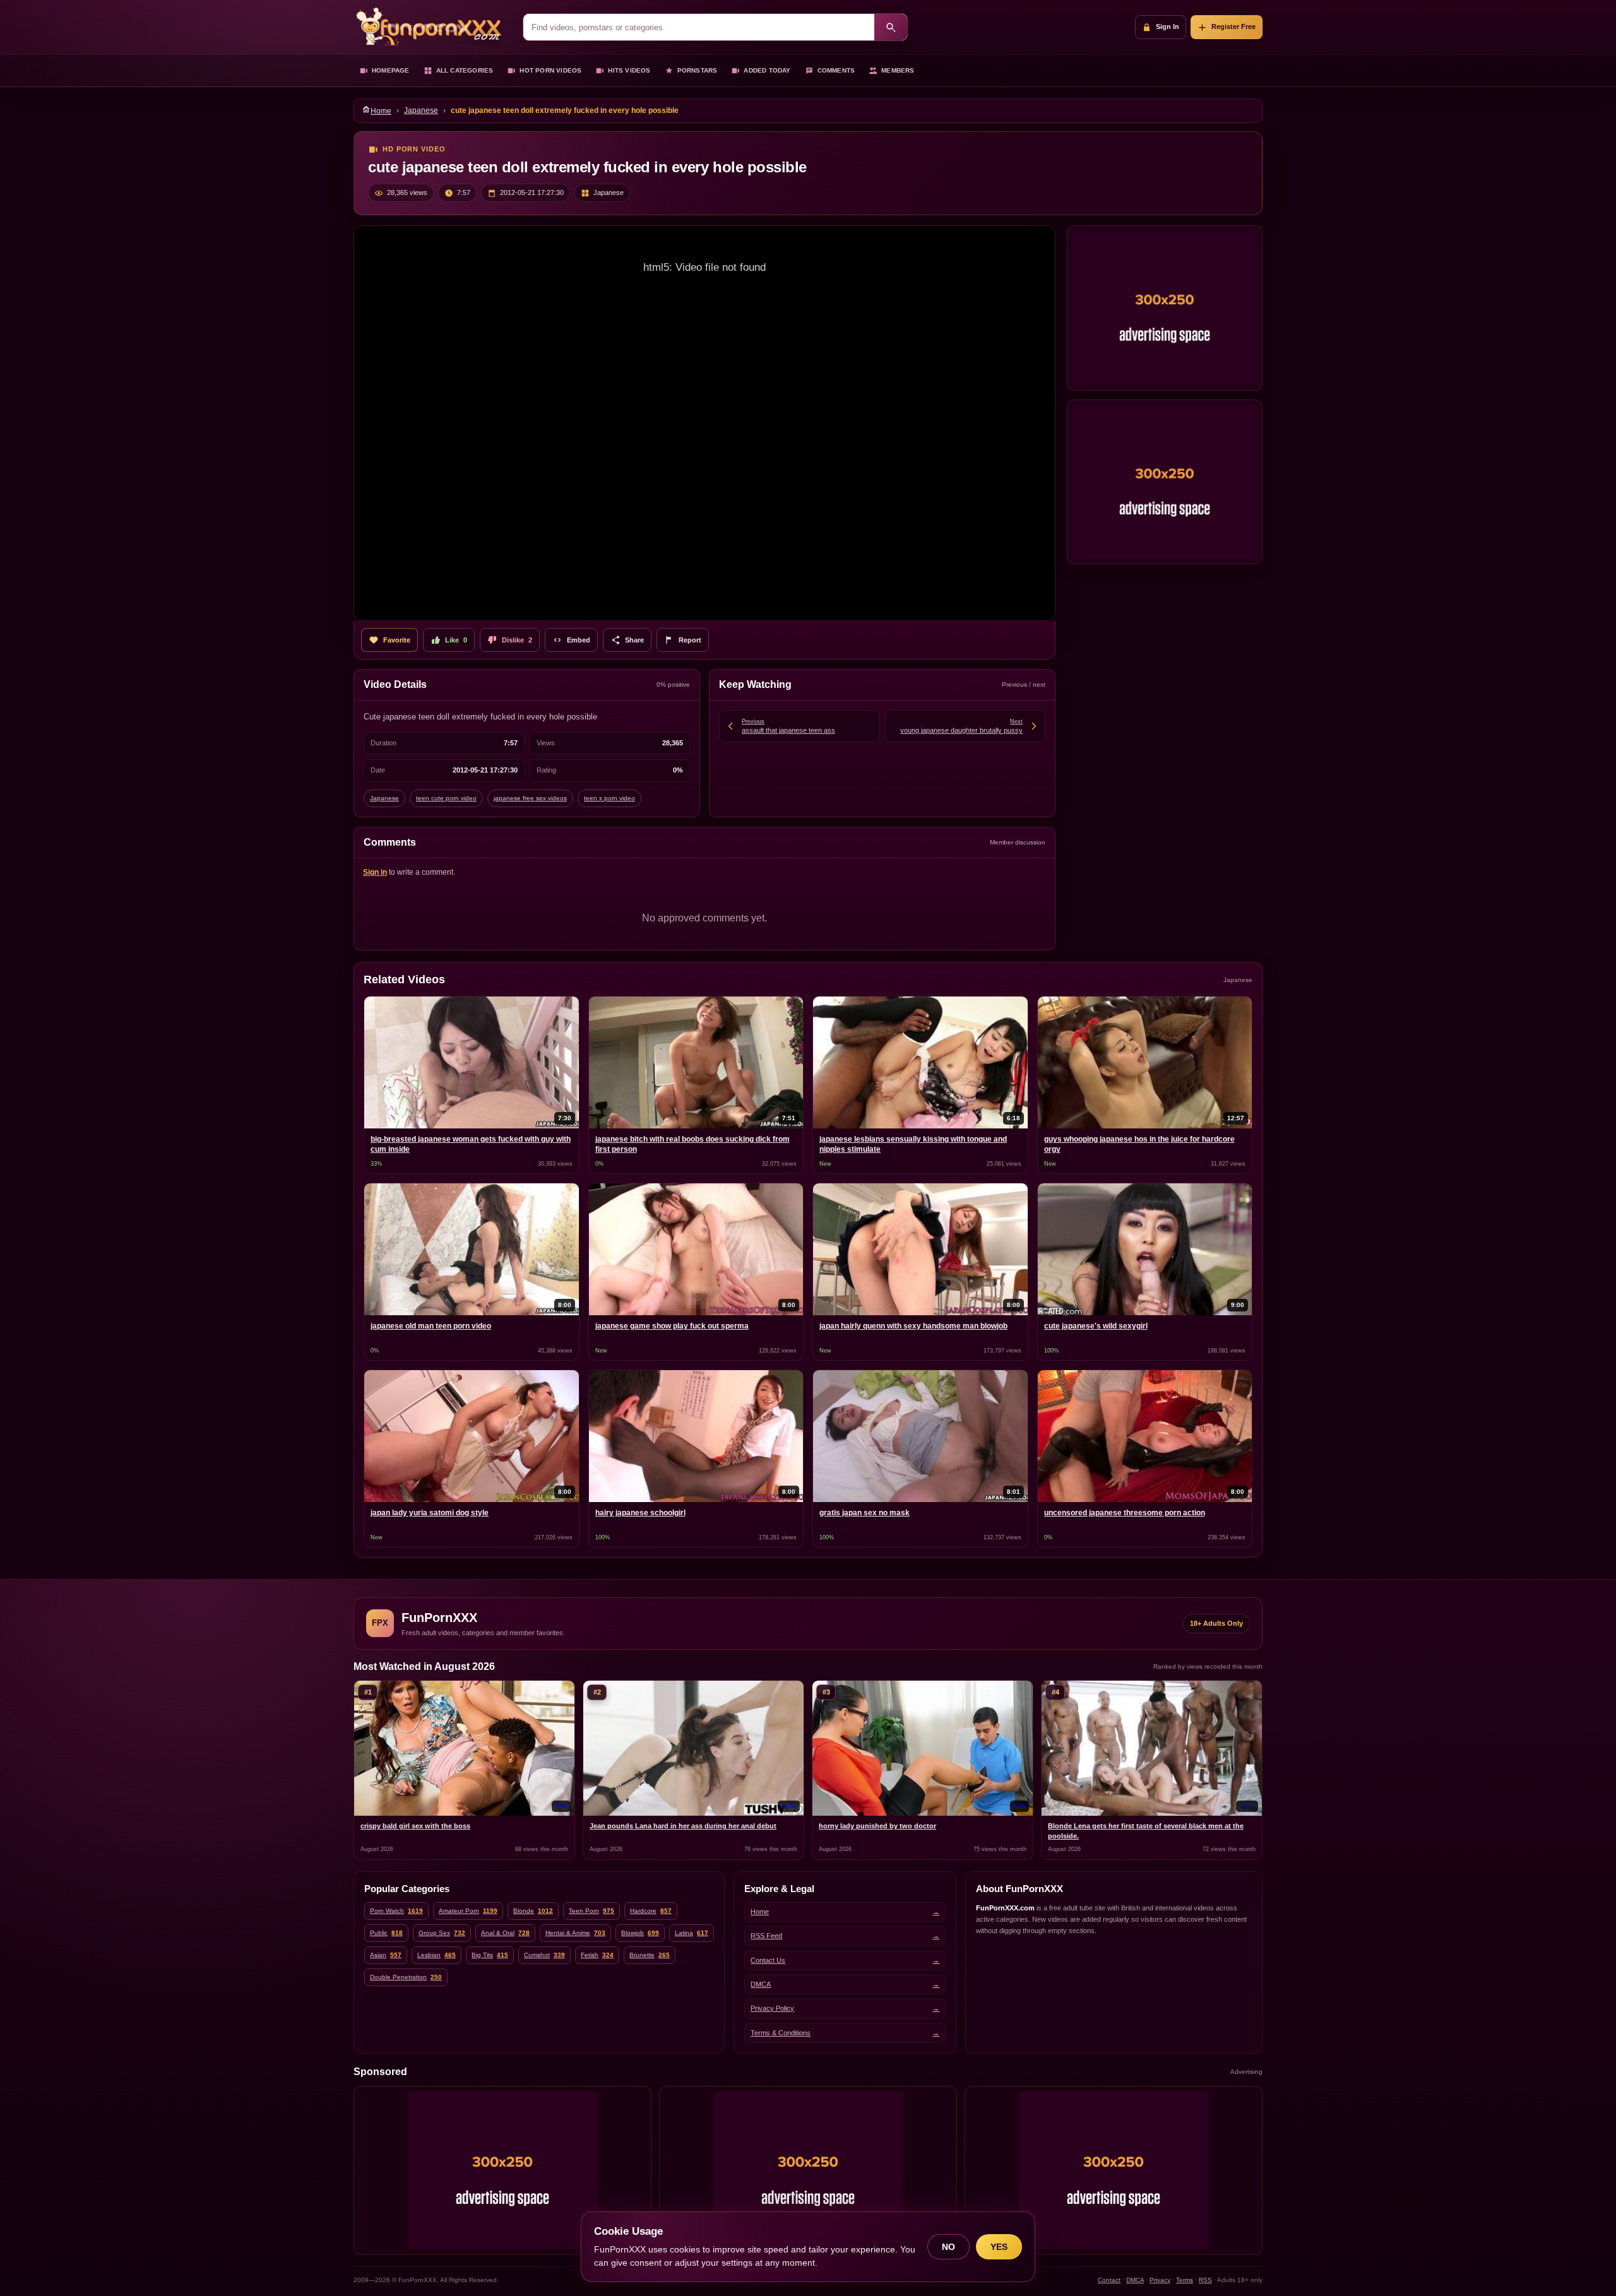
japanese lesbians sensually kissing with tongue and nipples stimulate (913, 1144)
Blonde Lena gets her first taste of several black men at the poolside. (1146, 1831)
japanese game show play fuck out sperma (672, 1326)
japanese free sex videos (530, 798)
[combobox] (699, 27)
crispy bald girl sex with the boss (415, 1826)
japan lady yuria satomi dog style (430, 1513)
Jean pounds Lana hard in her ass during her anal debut (683, 1826)
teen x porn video (609, 798)
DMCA (1135, 2280)
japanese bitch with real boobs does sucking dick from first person (692, 1144)
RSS (1205, 2280)
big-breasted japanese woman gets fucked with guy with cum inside (471, 1144)
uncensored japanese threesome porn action (1125, 1513)
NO (948, 2247)
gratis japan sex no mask (864, 1513)
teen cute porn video (446, 798)
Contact (1109, 2280)
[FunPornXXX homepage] (432, 27)
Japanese (421, 110)
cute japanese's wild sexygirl (1096, 1326)
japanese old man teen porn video (431, 1326)
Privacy (1160, 2280)
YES (999, 2247)
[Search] (891, 27)
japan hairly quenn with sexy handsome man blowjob (913, 1326)
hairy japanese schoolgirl (640, 1513)
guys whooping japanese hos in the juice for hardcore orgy (1139, 1144)
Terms (1185, 2280)
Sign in (375, 872)
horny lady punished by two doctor (877, 1826)
